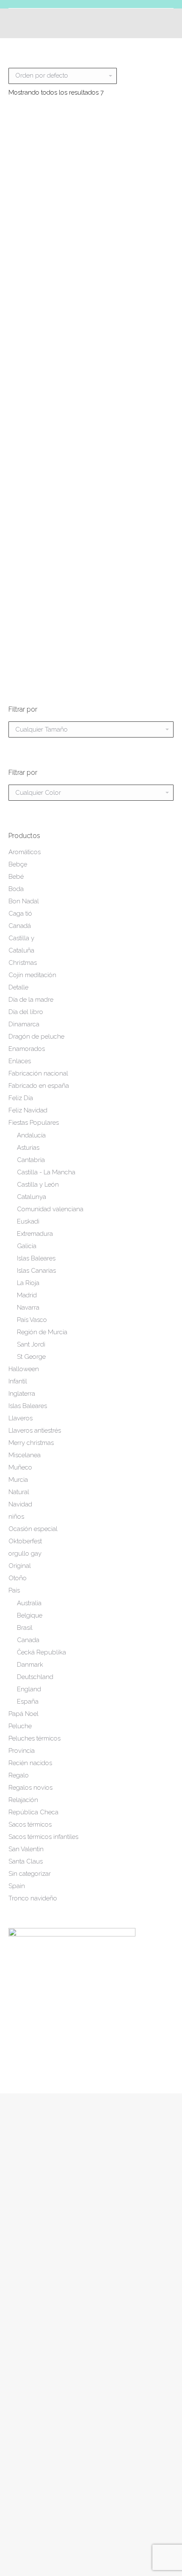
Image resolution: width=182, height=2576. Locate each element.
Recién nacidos (30, 1763)
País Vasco (32, 1320)
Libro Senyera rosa (135, 495)
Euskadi (28, 1221)
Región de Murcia (42, 1332)
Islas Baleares (36, 1258)
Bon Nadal (24, 901)
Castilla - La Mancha (46, 1172)
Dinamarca (24, 1024)
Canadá (20, 926)
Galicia (27, 1246)
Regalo (19, 1775)
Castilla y (21, 938)
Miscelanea (25, 1455)
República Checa (33, 1812)
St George (31, 1357)
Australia (29, 1603)
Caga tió (20, 914)
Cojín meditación (32, 975)
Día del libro (26, 1012)
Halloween (24, 1369)
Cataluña (21, 950)
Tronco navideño (33, 1898)
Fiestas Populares (34, 1123)
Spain (17, 1886)
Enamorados (27, 1049)
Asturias (28, 1148)
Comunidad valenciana (50, 1209)
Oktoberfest (25, 1541)
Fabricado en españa (39, 1086)
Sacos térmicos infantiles (43, 1837)
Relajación (23, 1800)
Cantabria (31, 1160)
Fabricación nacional (38, 1073)
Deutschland (35, 1677)
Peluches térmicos (34, 1738)
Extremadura (35, 1234)
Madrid (27, 1295)
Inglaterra (22, 1394)
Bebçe (18, 864)
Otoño (18, 1578)
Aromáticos (25, 852)
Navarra (28, 1308)
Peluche (20, 1726)
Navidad (20, 1504)
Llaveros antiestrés (35, 1430)
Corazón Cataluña (47, 351)
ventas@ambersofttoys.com (48, 2476)
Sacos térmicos (30, 1824)
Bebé (16, 877)
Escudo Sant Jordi (136, 351)
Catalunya (32, 1197)
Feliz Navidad (28, 1110)
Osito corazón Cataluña (47, 638)
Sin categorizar (30, 1874)
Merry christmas (31, 1443)
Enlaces (20, 1061)
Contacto (22, 2387)
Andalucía (31, 1135)
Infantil (18, 1381)
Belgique (30, 1615)
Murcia (18, 1480)
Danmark (30, 1665)
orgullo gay (25, 1553)
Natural (19, 1492)
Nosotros (21, 2345)
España (28, 1702)
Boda (16, 889)
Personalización (31, 2359)
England (29, 1689)
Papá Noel (23, 1714)
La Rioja (28, 1283)
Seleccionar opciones (47, 236)
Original (20, 1566)
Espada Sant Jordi (47, 495)
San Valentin (26, 1849)
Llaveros (21, 1418)
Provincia (22, 1751)
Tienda (18, 2373)
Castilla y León (38, 1185)
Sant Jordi (31, 1344)
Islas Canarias (36, 1271)
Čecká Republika (41, 1652)
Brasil (25, 1628)
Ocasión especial (33, 1529)
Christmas (23, 963)
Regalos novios (30, 1788)
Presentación (27, 2331)
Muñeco (20, 1467)
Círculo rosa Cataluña (47, 208)
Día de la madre (31, 1000)
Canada (28, 1640)
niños (16, 1517)
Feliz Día (21, 1098)
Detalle (18, 987)
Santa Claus (26, 1861)
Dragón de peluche (36, 1037)
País (14, 1590)
